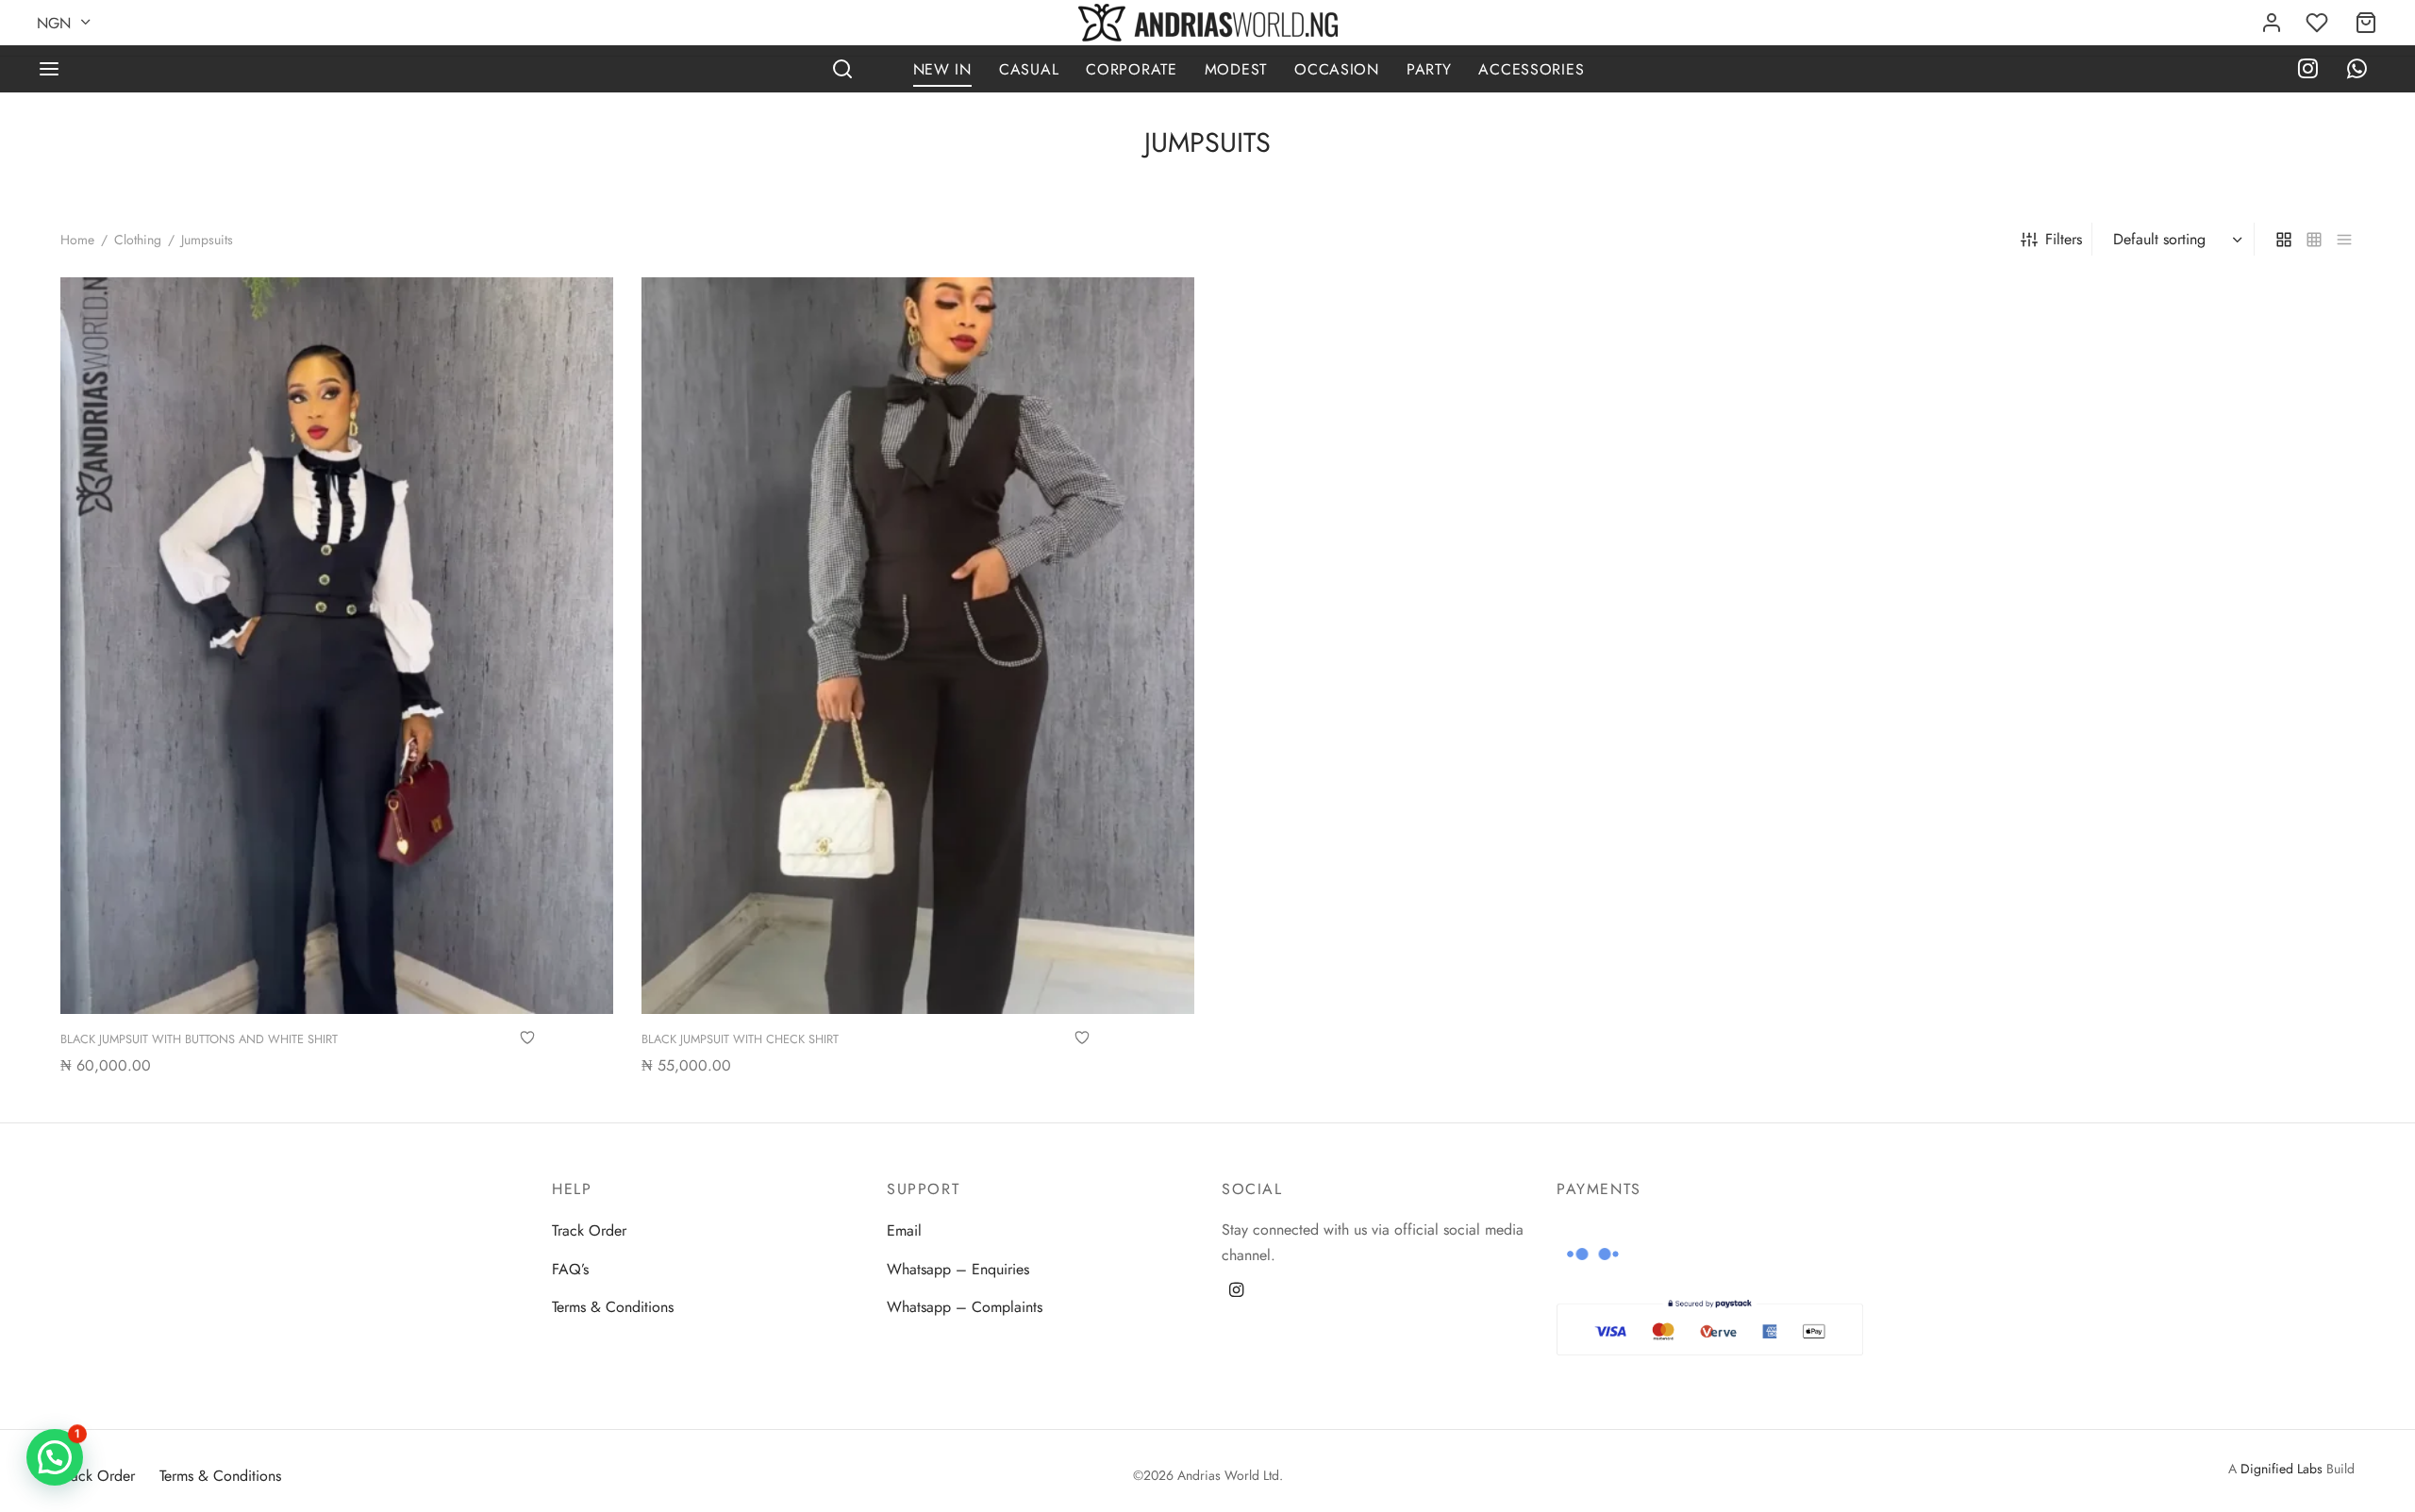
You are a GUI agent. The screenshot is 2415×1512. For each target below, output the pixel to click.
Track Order (589, 1230)
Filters (2064, 239)
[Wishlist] (2319, 23)
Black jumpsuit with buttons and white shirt (199, 1039)
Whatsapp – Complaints (965, 1307)
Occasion (1337, 69)
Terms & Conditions (613, 1307)
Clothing (138, 240)
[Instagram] (2308, 71)
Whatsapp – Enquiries (958, 1269)
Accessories (1531, 69)
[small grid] (2314, 239)
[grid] (2284, 239)
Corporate (1131, 69)
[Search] (842, 69)
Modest (1236, 69)
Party (1429, 69)
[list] (2344, 239)
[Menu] (49, 69)
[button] (55, 1457)
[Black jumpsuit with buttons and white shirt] (337, 646)
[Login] (2272, 23)
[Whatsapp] (2357, 71)
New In (942, 69)
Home (77, 240)
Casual (1029, 69)
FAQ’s (570, 1269)
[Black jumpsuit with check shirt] (918, 646)
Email (904, 1230)
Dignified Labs (2282, 1469)
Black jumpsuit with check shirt (740, 1039)
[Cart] (2366, 23)
